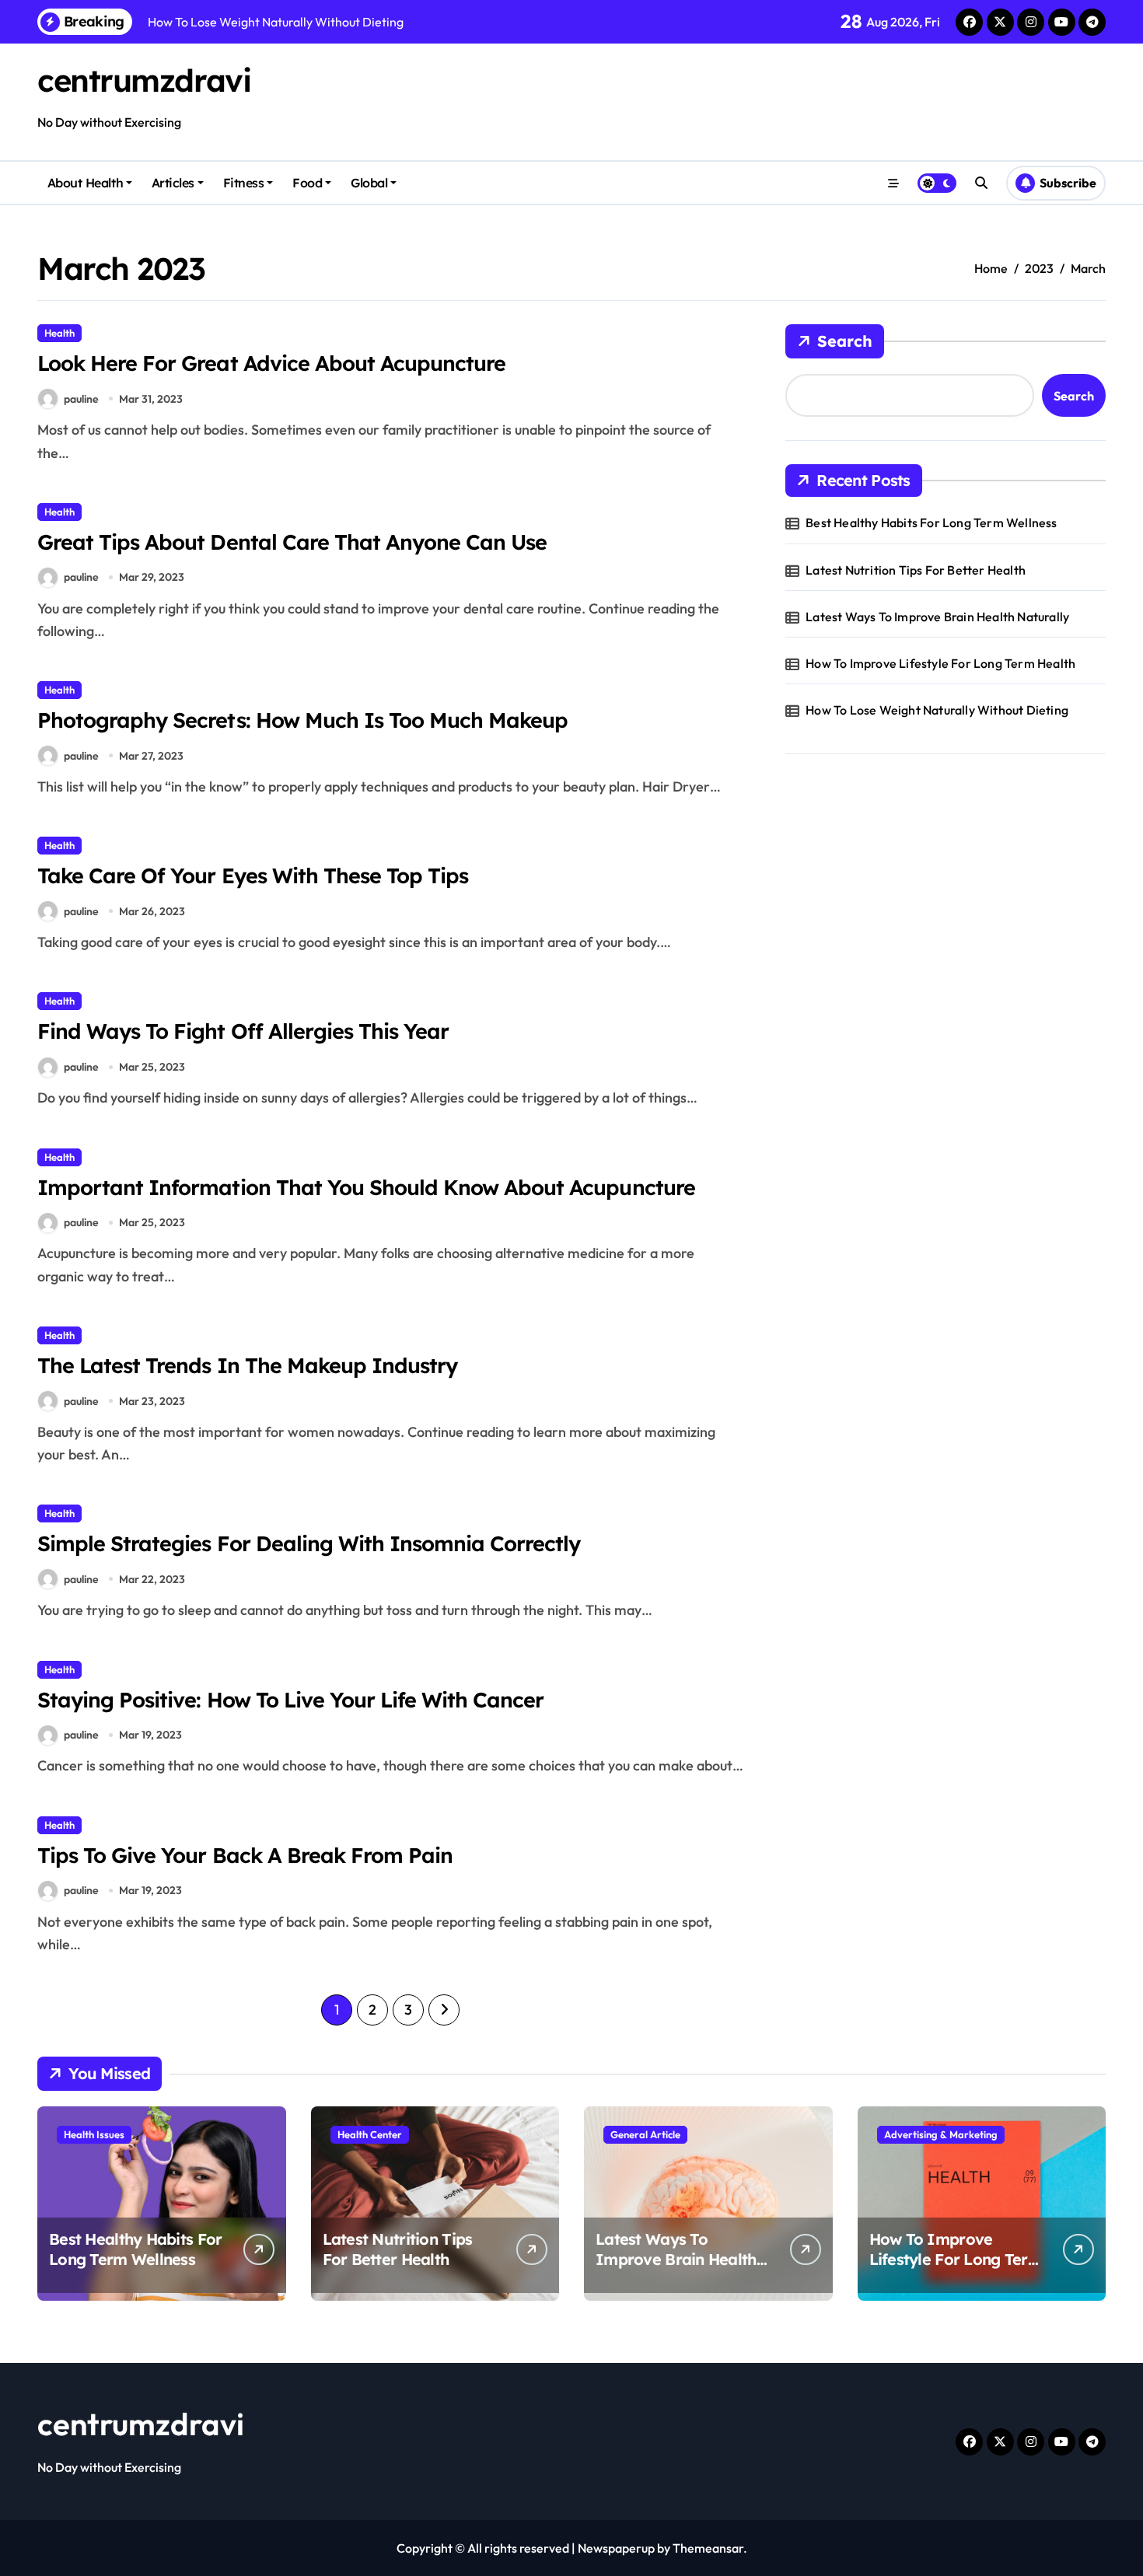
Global (369, 183)
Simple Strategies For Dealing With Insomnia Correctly (309, 1543)
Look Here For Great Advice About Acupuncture (271, 363)
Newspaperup (616, 2548)
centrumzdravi (144, 80)
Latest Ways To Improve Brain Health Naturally (937, 617)
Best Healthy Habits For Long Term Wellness (931, 523)
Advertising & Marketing (941, 2134)
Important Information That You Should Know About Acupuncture (366, 1187)
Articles (173, 183)
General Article (645, 2134)
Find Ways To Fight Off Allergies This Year (243, 1031)
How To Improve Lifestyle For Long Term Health (940, 663)
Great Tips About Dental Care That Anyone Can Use (292, 542)
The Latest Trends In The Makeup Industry (247, 1365)
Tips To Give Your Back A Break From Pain (245, 1855)
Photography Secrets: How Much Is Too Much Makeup (302, 720)
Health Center (370, 2134)
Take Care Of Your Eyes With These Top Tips (253, 876)
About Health (85, 183)
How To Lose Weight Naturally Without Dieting (937, 710)
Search (845, 341)
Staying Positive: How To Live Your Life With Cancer (290, 1700)
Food (307, 183)
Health (59, 333)
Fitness (244, 183)
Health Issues (94, 2134)
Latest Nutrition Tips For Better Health (916, 570)
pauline (81, 399)
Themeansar (708, 2548)
